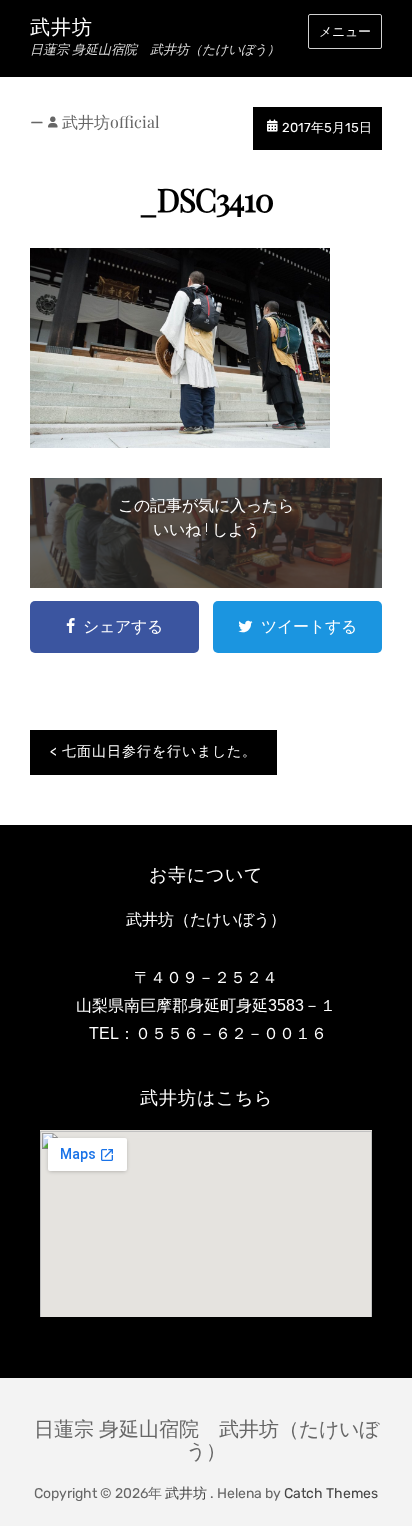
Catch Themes (331, 1493)
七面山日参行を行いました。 (159, 751)
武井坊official (111, 121)
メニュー (345, 31)
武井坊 (61, 27)
